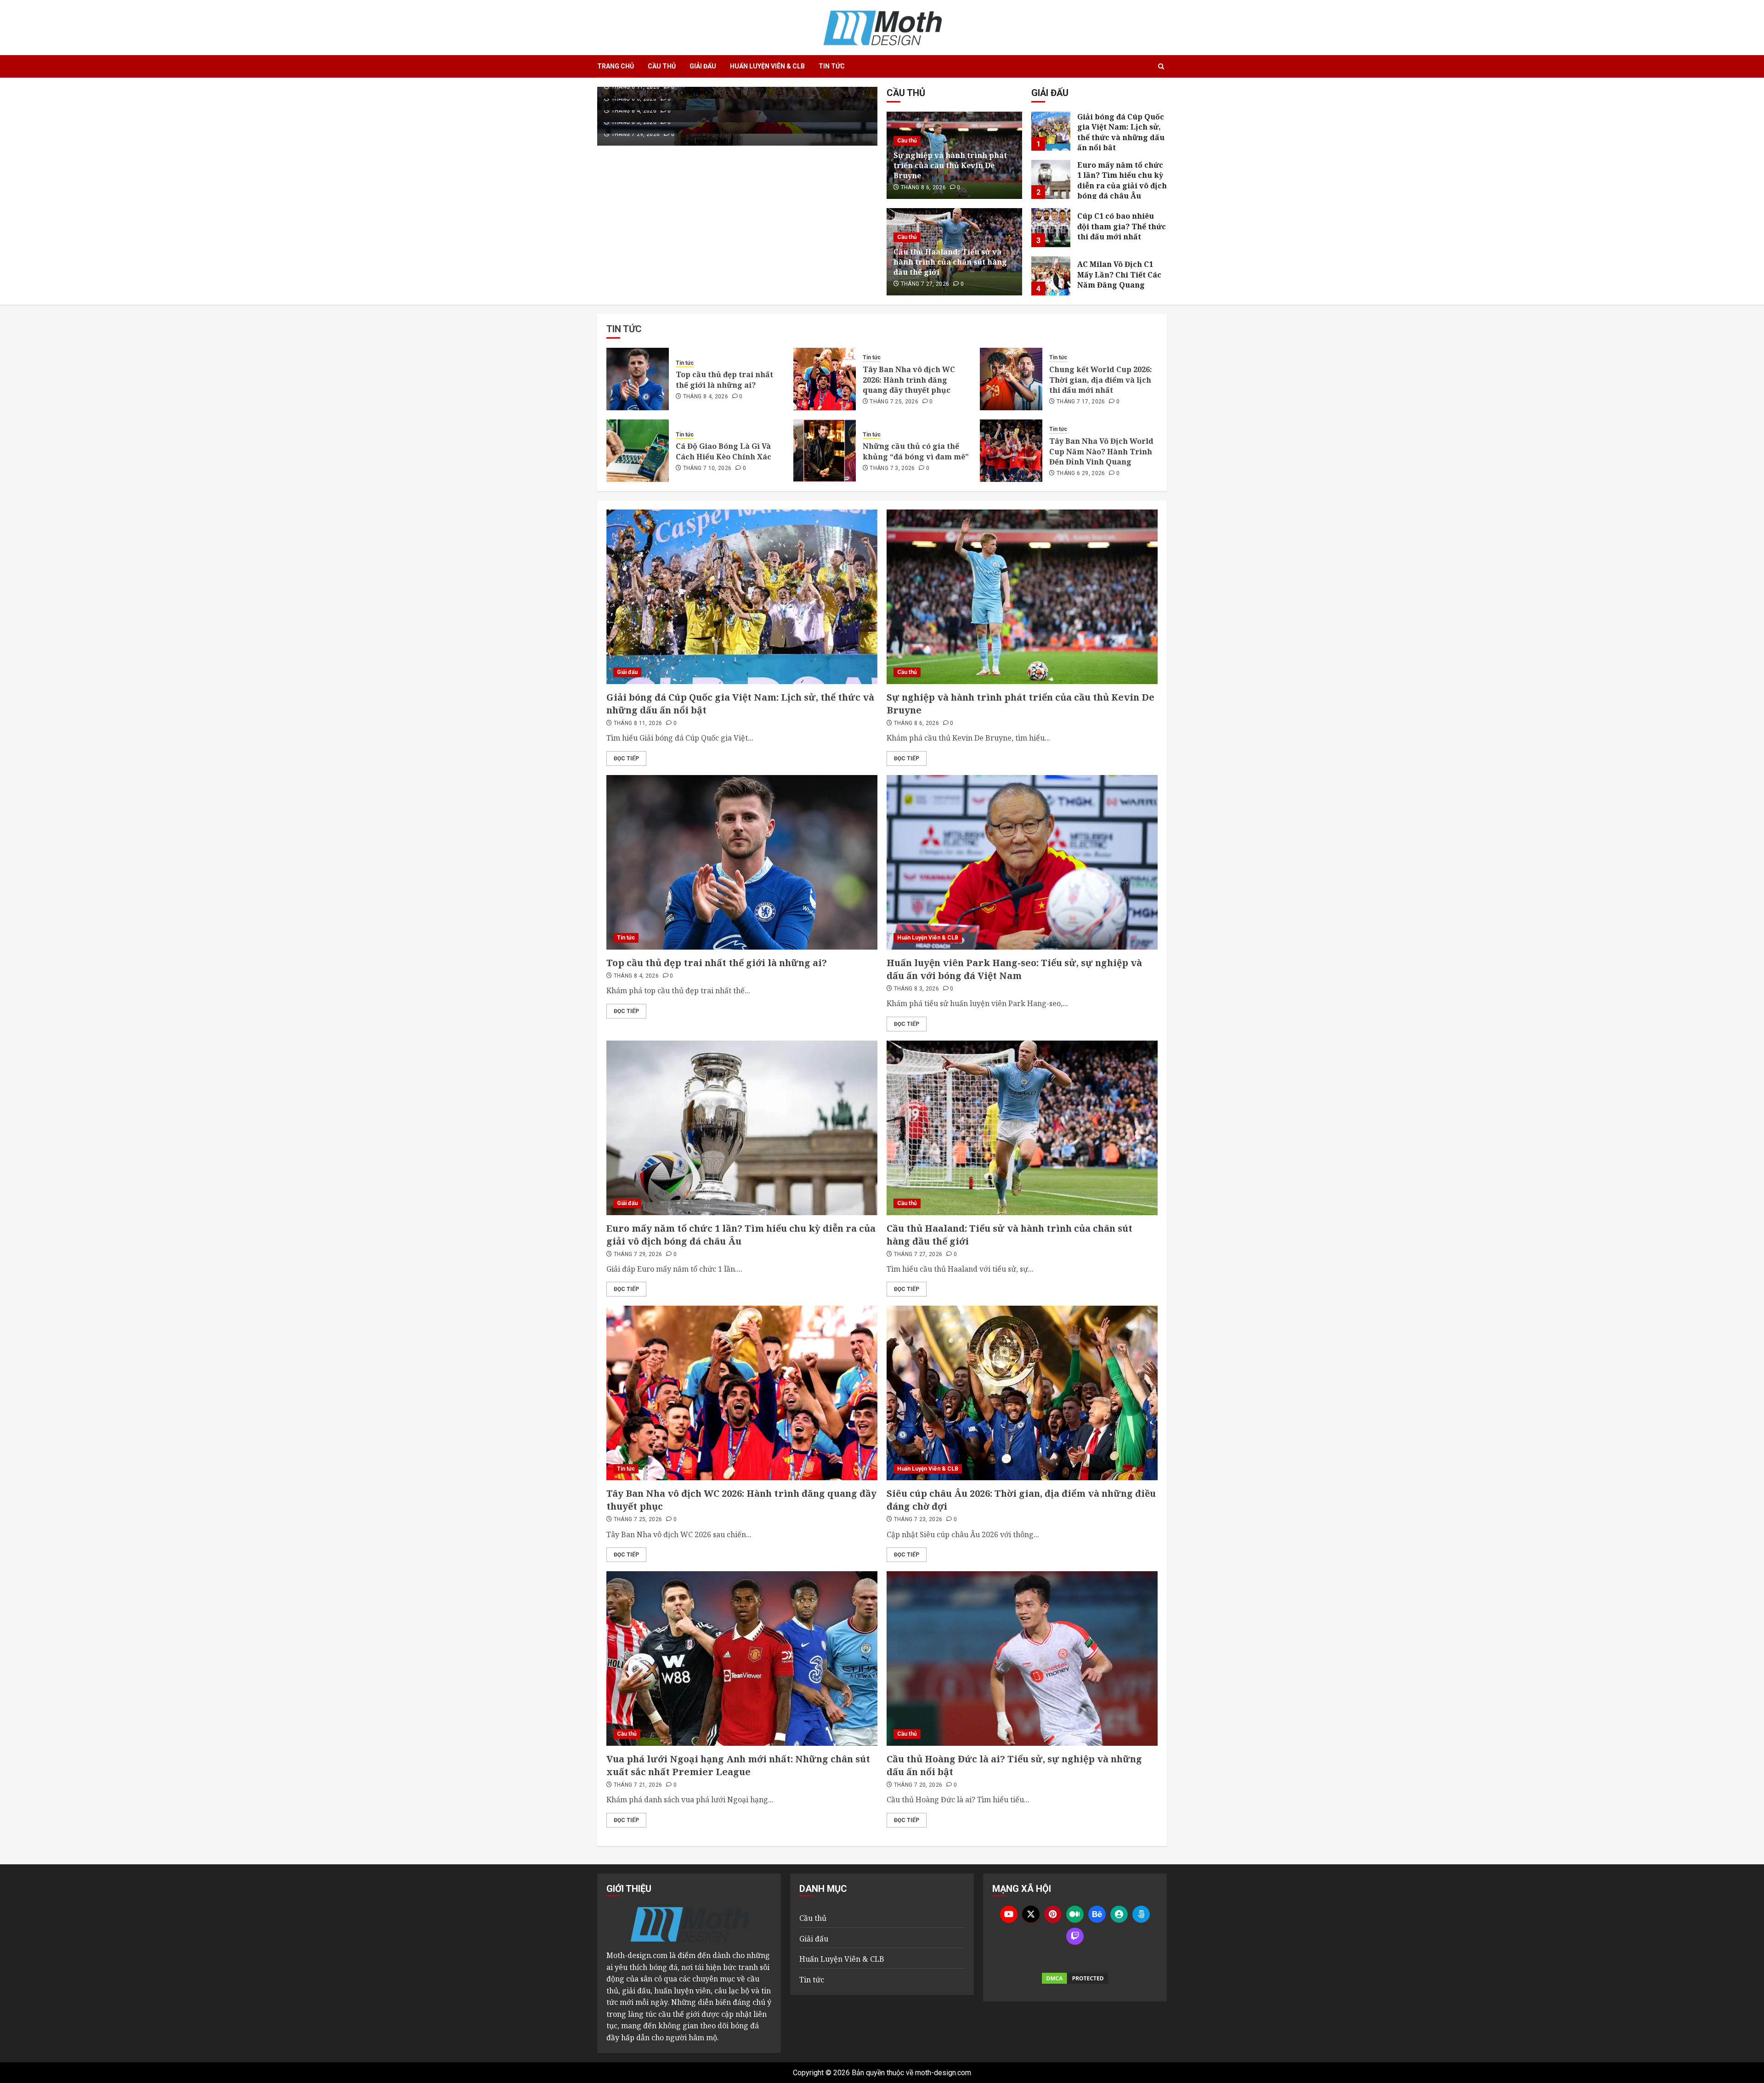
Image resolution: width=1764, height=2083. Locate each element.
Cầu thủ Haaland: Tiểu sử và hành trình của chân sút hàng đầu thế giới (950, 262)
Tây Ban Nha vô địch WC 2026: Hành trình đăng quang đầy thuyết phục (909, 380)
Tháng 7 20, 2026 (918, 1785)
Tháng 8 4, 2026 (634, 111)
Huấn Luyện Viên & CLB (767, 66)
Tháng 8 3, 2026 (634, 122)
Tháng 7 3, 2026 (892, 468)
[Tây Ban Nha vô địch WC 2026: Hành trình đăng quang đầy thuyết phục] (825, 379)
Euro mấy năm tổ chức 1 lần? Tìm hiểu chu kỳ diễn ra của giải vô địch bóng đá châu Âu (1122, 180)
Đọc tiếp (626, 758)
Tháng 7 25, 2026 (894, 402)
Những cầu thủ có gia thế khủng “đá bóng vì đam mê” (916, 451)
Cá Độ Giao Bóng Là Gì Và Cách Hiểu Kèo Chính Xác (724, 451)
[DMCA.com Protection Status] (1075, 1978)
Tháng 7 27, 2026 (925, 284)
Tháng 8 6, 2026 (634, 99)
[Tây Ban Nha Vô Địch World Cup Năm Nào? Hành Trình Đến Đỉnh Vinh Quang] (1011, 451)
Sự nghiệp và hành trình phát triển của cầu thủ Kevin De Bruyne (950, 166)
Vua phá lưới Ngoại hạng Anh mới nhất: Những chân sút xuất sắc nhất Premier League (738, 1765)
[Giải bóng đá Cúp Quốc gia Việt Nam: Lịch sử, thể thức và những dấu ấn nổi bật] (1051, 131)
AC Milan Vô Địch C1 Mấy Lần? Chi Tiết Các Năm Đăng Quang (1119, 275)
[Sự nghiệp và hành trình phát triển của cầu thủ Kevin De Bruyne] (1022, 597)
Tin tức (832, 66)
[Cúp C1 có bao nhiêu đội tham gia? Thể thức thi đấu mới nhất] (1051, 228)
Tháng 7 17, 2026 (1081, 402)
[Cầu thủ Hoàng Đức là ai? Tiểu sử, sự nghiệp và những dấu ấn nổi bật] (1022, 1658)
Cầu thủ (662, 66)
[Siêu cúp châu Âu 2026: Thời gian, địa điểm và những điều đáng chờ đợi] (1022, 1393)
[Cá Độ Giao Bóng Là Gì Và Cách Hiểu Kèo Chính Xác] (638, 451)
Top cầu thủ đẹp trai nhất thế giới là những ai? (724, 379)
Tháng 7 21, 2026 (638, 1785)
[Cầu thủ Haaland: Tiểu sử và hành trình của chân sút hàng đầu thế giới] (1022, 1128)
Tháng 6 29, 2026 (1081, 473)
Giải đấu (703, 66)
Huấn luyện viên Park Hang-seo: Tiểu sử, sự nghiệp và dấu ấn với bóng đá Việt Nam (1014, 969)
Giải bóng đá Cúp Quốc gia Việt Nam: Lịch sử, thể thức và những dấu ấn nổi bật (1121, 132)
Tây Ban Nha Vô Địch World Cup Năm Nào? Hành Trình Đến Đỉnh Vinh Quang (1101, 451)
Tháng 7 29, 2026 (636, 134)
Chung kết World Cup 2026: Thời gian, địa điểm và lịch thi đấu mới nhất (1101, 380)
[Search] (1161, 67)
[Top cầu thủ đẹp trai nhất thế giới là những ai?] (638, 379)
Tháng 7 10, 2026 (707, 468)
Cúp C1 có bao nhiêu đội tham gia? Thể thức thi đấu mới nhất (1122, 226)
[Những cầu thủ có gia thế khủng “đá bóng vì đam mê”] (825, 451)
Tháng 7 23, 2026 (918, 1519)
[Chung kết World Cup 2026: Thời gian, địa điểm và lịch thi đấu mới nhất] (1011, 379)
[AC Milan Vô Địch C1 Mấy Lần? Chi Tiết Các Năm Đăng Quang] (1051, 276)
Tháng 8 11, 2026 (636, 87)
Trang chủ (616, 66)
